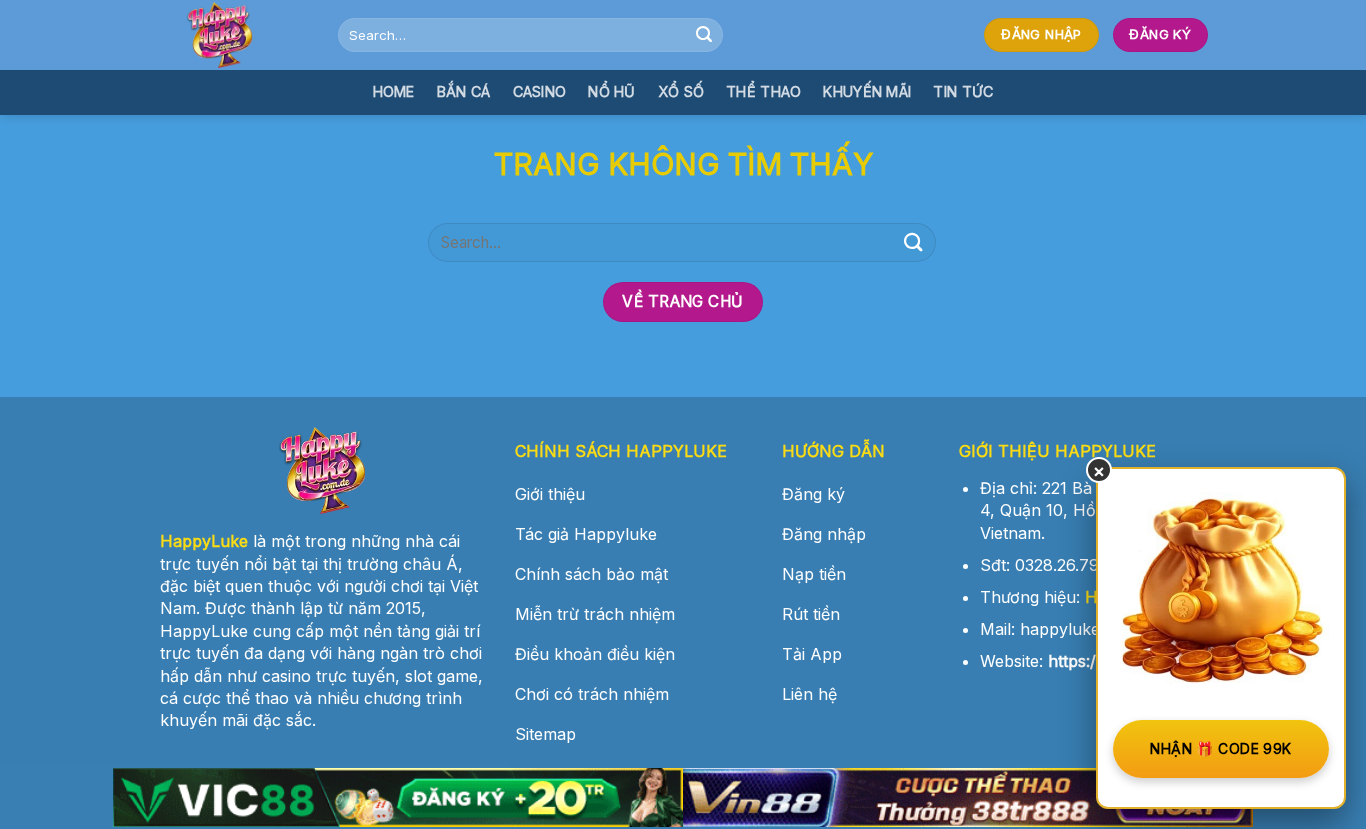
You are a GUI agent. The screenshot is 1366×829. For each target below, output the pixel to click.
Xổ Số (681, 91)
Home (394, 91)
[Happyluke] (233, 35)
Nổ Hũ (611, 91)
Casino (540, 91)
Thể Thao (763, 91)
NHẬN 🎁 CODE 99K (1220, 748)
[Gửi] (705, 35)
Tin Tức (963, 91)
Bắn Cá (464, 91)
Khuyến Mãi (867, 91)
